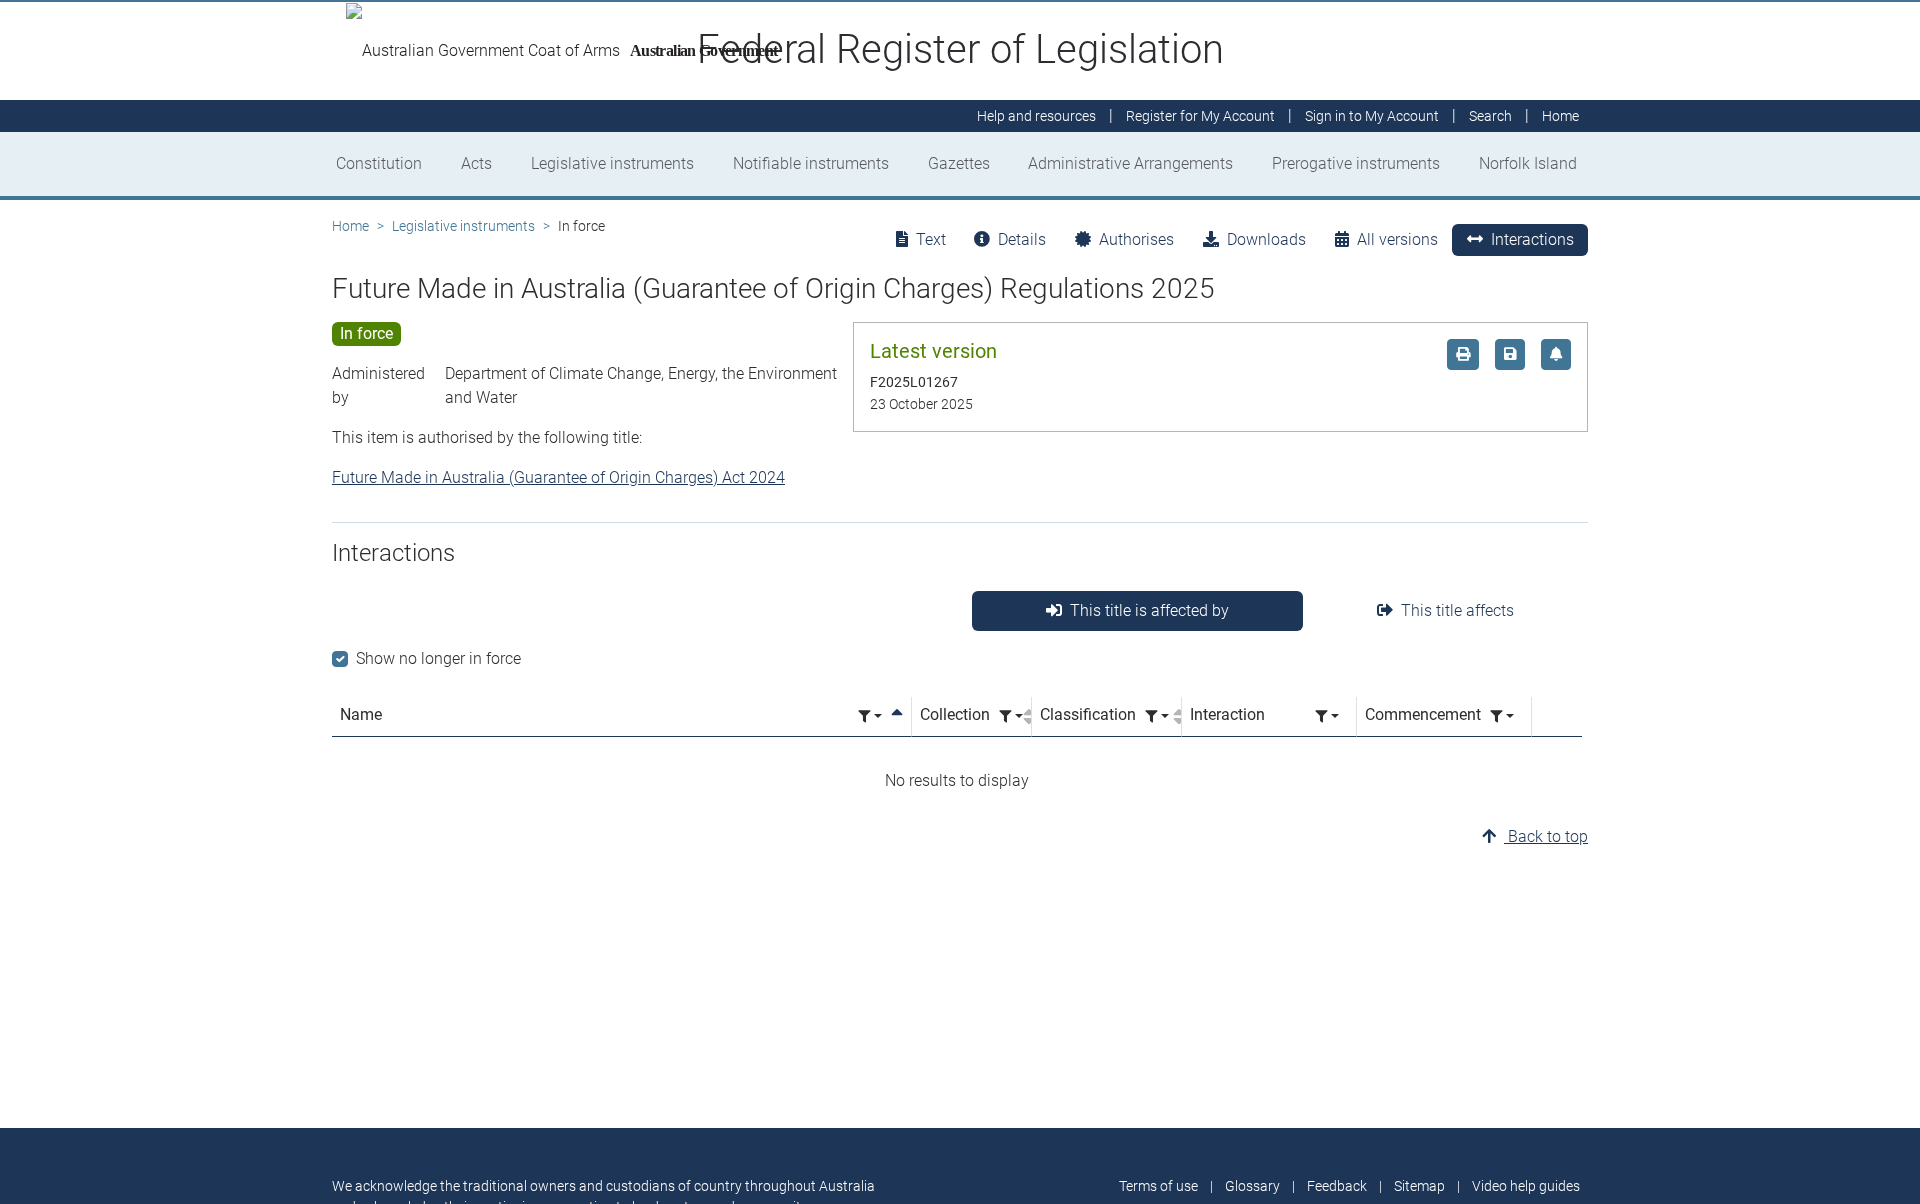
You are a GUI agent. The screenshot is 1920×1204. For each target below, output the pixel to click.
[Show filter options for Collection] (1011, 716)
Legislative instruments (612, 163)
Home (350, 226)
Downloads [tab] (1266, 239)
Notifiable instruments (811, 163)
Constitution (379, 163)
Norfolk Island (1528, 163)
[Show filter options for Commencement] (1502, 716)
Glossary (1252, 1186)
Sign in (1372, 116)
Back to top (1546, 836)
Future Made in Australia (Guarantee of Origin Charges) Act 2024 (558, 477)
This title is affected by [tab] (1149, 610)
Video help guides (1526, 1186)
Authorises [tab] (1136, 239)
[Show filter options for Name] (870, 716)
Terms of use (1158, 1186)
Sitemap (1419, 1186)
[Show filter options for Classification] (1157, 716)
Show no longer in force (438, 658)
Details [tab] (1022, 239)
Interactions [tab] (1532, 239)
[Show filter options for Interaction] (1327, 716)
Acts (476, 163)
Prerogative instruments (1356, 163)
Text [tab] (931, 239)
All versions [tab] (1397, 239)
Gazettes (959, 163)
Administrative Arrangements (1130, 163)
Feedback (1337, 1186)
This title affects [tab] (1457, 610)
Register (1200, 116)
